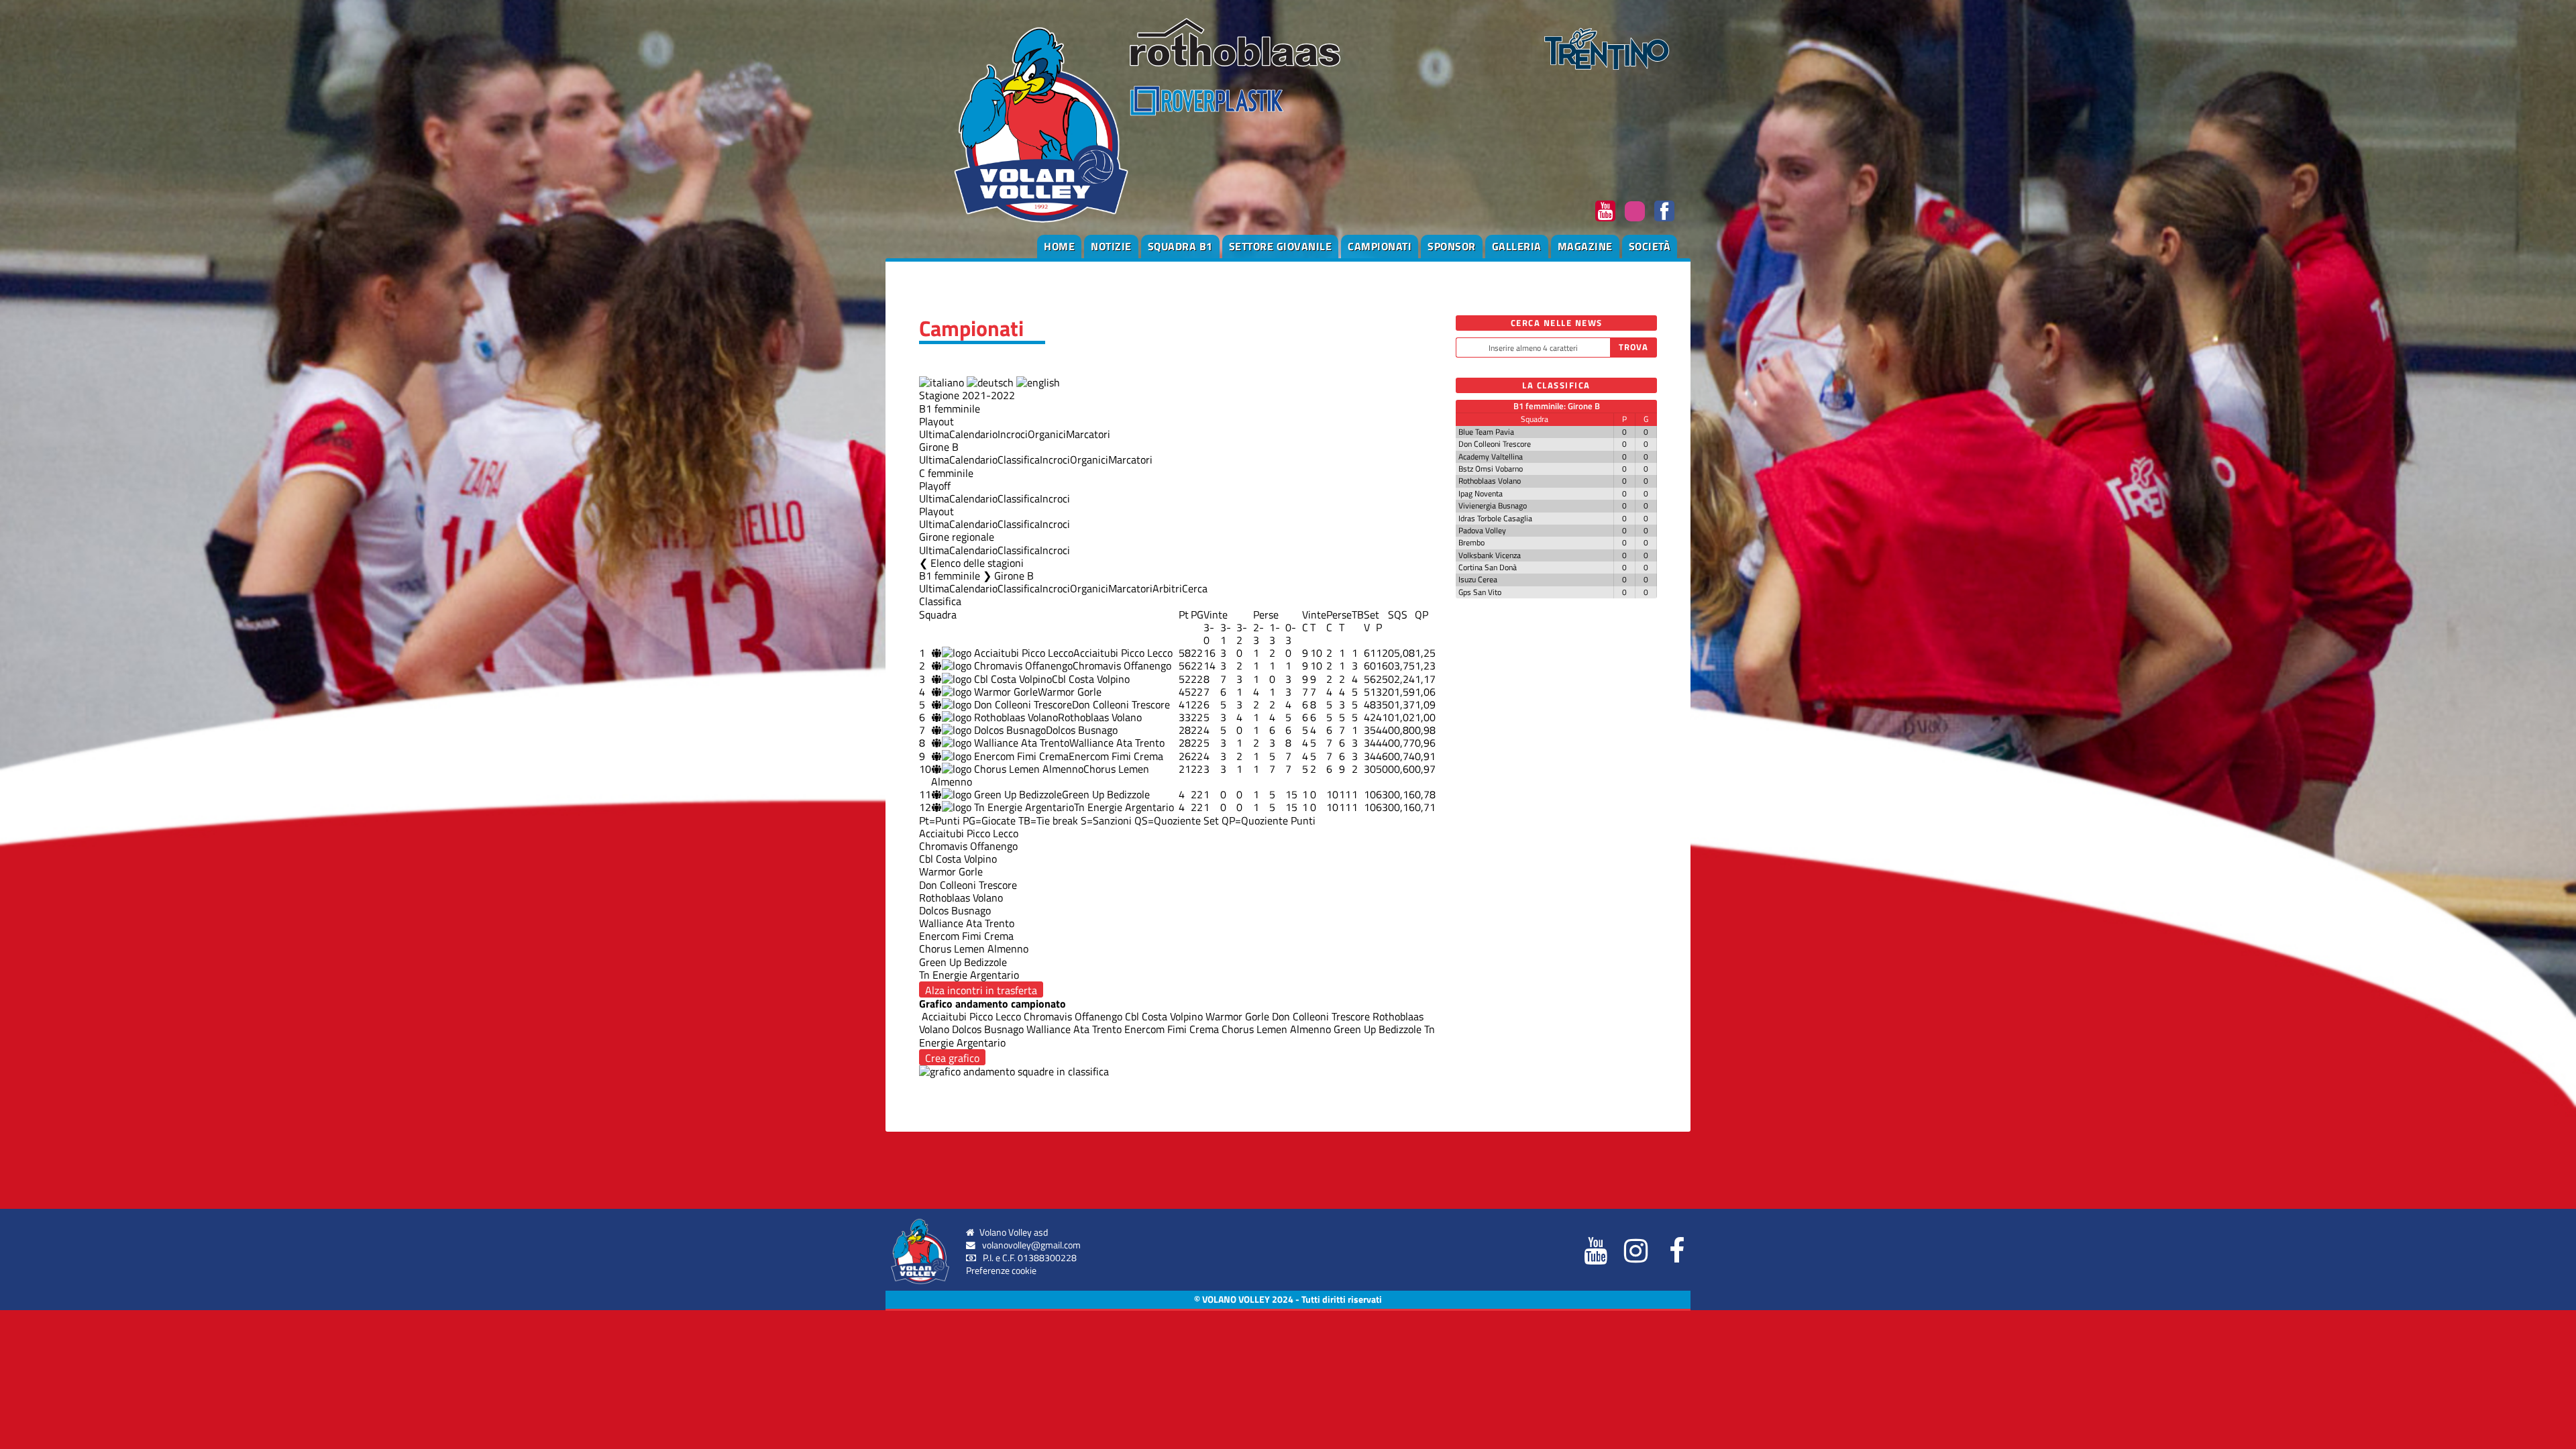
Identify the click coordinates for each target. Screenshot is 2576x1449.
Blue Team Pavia (1486, 432)
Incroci (1013, 434)
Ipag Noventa (1481, 493)
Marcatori (1088, 434)
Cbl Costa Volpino (1091, 679)
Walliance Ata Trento (1117, 743)
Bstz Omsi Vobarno (1491, 469)
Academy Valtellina (1491, 457)
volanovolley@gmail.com (1031, 1245)
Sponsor (1452, 246)
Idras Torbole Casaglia (1495, 518)
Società (1650, 246)
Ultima (934, 434)
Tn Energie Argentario (1124, 807)
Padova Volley (1482, 530)
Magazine (1585, 246)
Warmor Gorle (1070, 692)
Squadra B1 (1180, 246)
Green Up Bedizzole (1106, 794)
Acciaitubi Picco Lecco (1123, 653)
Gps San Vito (1480, 592)
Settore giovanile (1281, 246)
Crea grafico (952, 1058)
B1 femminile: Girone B (1557, 406)
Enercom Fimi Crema (1116, 756)
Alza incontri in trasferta (981, 990)
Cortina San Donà (1488, 567)
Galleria (1517, 246)
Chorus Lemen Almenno (1275, 1029)
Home (1059, 246)
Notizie (1111, 246)
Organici (1047, 434)
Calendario (973, 434)
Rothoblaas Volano (1100, 717)
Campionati (1380, 246)
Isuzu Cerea (1478, 579)
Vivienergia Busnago (1493, 505)
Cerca (1195, 588)
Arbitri (1167, 588)
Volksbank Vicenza (1490, 555)
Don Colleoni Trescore (1121, 704)
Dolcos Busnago (1082, 730)
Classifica (1019, 460)
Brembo (1471, 542)
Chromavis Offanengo (1122, 665)
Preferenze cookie (1001, 1271)
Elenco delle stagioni (977, 563)
